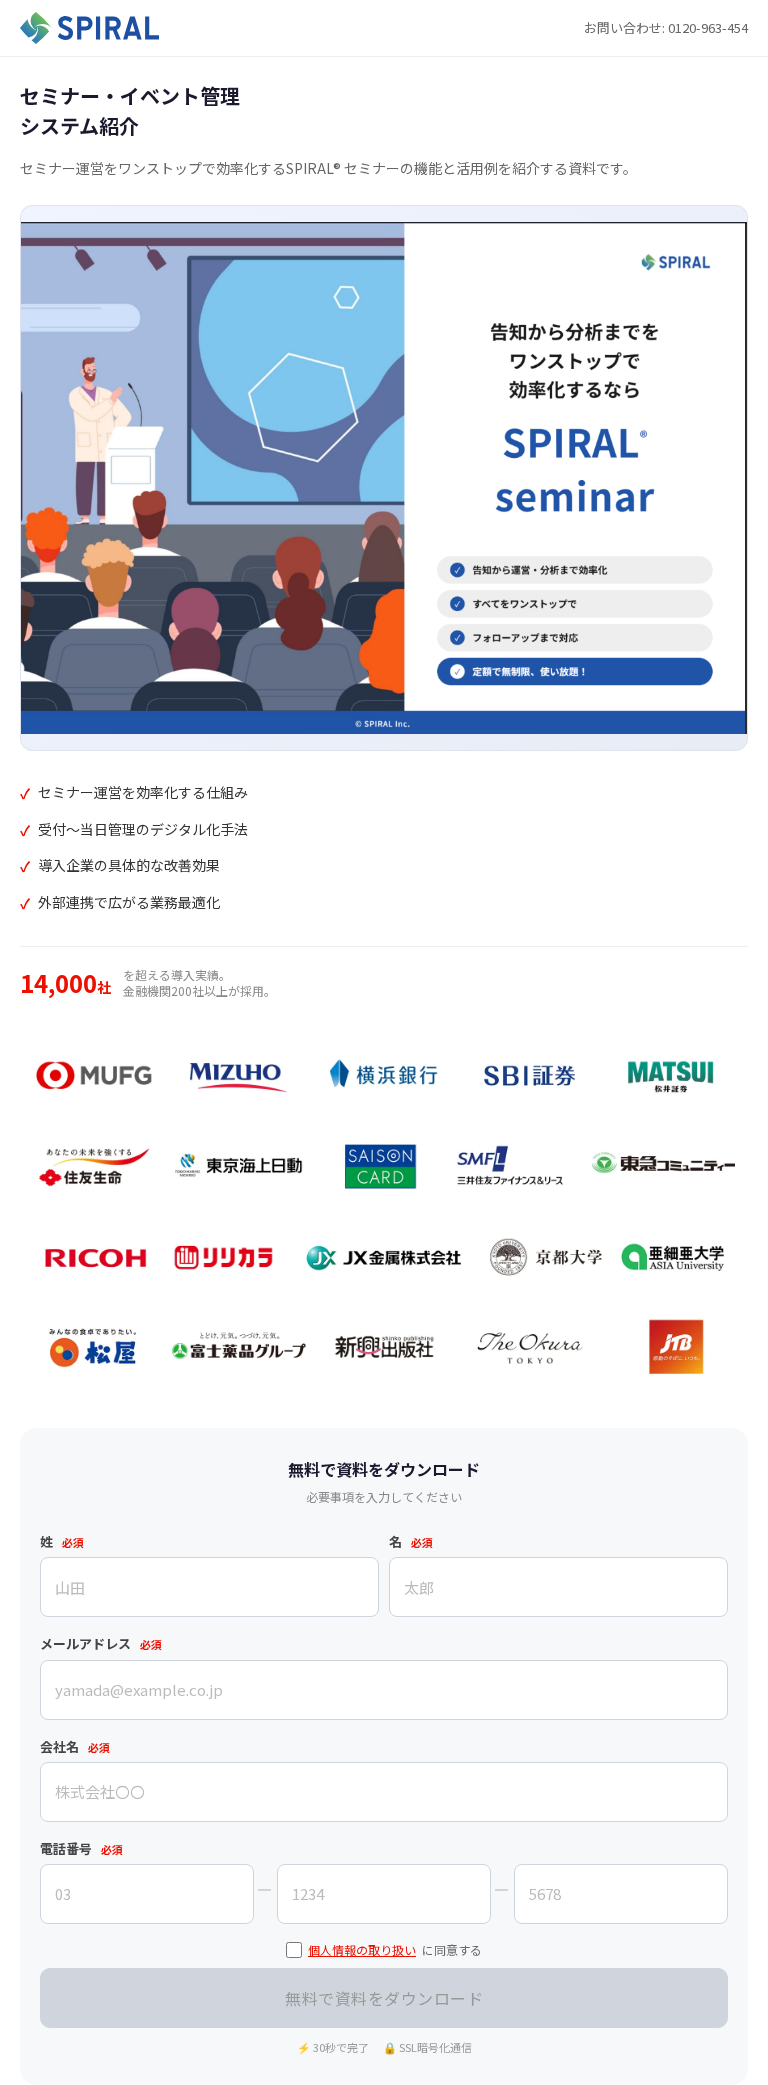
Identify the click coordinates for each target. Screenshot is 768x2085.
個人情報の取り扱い (362, 1949)
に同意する (395, 1949)
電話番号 (81, 1848)
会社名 (75, 1746)
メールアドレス (101, 1643)
